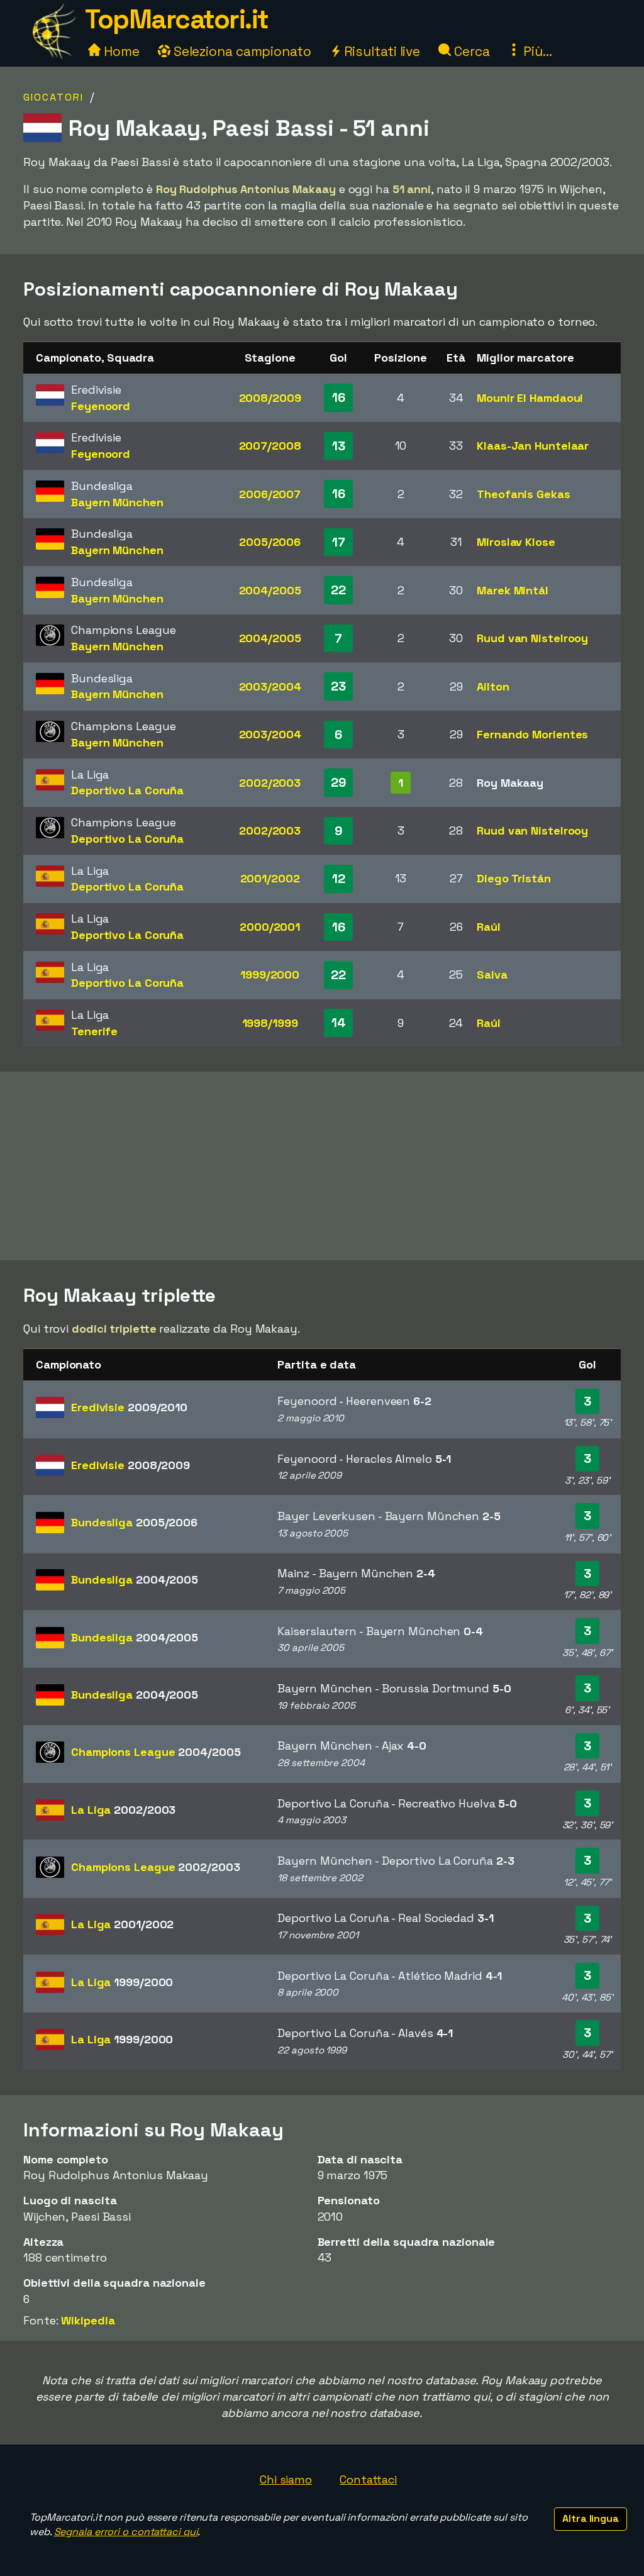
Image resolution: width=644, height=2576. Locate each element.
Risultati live (381, 51)
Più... (536, 51)
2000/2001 (270, 927)
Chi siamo (286, 2479)
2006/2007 (270, 494)
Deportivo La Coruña (127, 790)
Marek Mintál (513, 590)
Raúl (489, 927)
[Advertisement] (322, 1166)
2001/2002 (270, 878)
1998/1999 (270, 1023)
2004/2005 (270, 590)
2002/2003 (270, 783)
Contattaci (368, 2479)
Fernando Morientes (532, 734)
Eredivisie (129, 1407)
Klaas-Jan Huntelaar (533, 446)
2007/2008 (270, 446)
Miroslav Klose (516, 542)
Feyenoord (101, 406)
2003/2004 (270, 686)
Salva (492, 974)
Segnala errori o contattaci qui (126, 2532)
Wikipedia (88, 2320)
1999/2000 (270, 974)
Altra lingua (591, 2518)
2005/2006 (270, 542)
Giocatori (53, 97)
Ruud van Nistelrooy (532, 638)
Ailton (493, 686)
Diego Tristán (514, 878)
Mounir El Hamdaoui (530, 398)
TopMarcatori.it (177, 19)
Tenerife (94, 1031)
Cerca (470, 51)
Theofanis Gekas (524, 494)
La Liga (123, 1810)
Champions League (156, 1752)
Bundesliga (134, 1522)
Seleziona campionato (241, 51)
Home (120, 51)
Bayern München (117, 502)
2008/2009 (270, 398)
